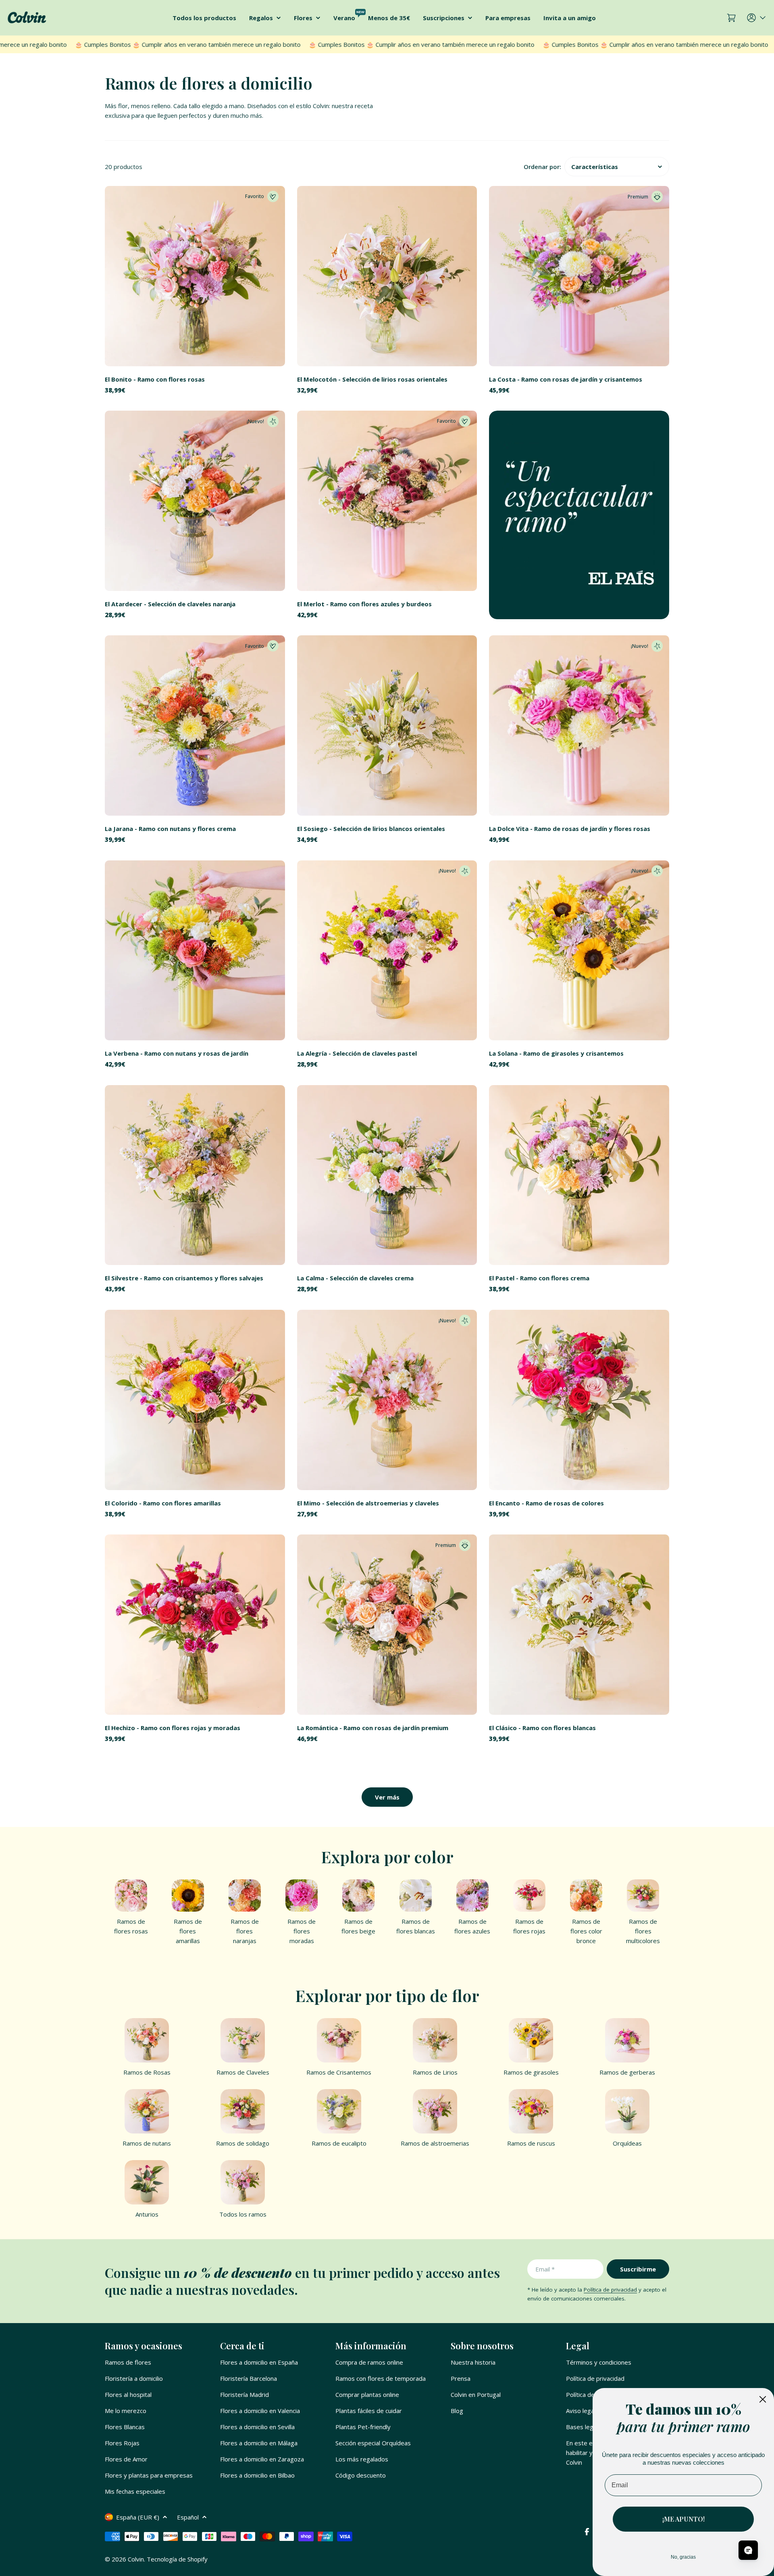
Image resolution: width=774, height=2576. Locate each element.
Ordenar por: (542, 167)
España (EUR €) (138, 2517)
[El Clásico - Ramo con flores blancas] (579, 1625)
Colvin (136, 2559)
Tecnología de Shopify (177, 2559)
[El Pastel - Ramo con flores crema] (579, 1175)
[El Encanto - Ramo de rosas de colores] (579, 1400)
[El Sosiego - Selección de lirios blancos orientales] (387, 725)
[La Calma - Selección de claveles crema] (387, 1175)
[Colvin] (579, 515)
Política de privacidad (610, 2290)
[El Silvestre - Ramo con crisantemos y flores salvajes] (195, 1175)
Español (188, 2517)
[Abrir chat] (748, 2550)
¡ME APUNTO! (683, 2519)
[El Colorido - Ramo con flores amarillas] (195, 1400)
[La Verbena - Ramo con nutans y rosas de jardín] (195, 951)
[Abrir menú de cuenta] (757, 18)
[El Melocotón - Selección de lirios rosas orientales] (387, 276)
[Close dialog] (763, 2399)
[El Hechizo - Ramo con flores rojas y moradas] (195, 1625)
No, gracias (683, 2557)
